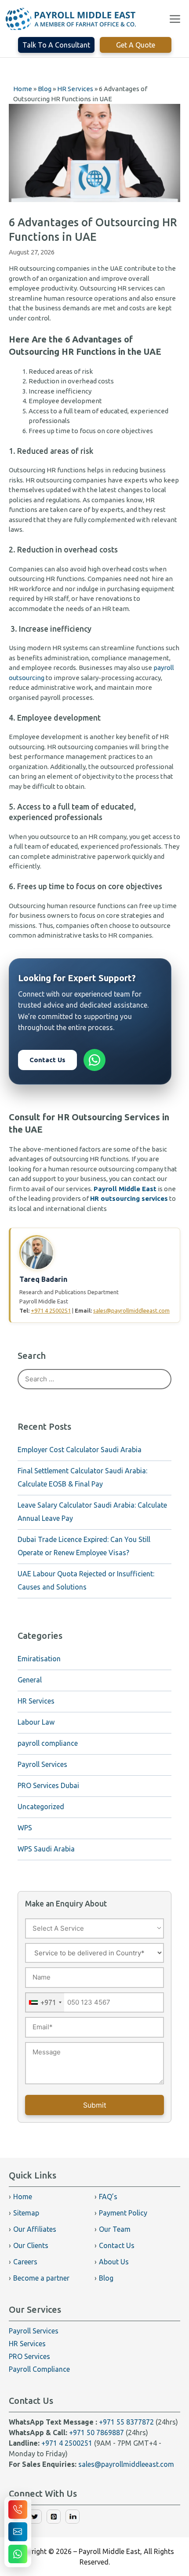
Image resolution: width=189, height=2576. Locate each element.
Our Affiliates (35, 2229)
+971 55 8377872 (126, 2422)
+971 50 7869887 (96, 2432)
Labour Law (36, 1722)
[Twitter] (35, 2521)
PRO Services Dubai (48, 1785)
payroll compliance (48, 1743)
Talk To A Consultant (56, 45)
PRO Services (29, 2356)
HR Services (36, 1701)
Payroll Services (42, 1764)
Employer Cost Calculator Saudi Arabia (80, 1450)
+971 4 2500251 (51, 1310)
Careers (25, 2262)
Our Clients (31, 2245)
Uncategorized (41, 1807)
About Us (114, 2262)
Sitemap (26, 2213)
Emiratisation (39, 1659)
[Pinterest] (54, 2521)
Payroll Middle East (125, 1189)
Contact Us (47, 1060)
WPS (25, 1828)
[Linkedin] (73, 2521)
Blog (106, 2278)
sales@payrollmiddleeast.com (131, 1310)
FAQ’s (108, 2197)
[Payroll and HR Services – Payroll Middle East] (71, 19)
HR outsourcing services (129, 1198)
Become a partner (41, 2278)
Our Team (115, 2229)
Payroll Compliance (39, 2369)
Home (23, 2197)
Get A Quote (136, 45)
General (30, 1680)
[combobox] (45, 2003)
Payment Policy (123, 2213)
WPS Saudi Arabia (46, 1849)
